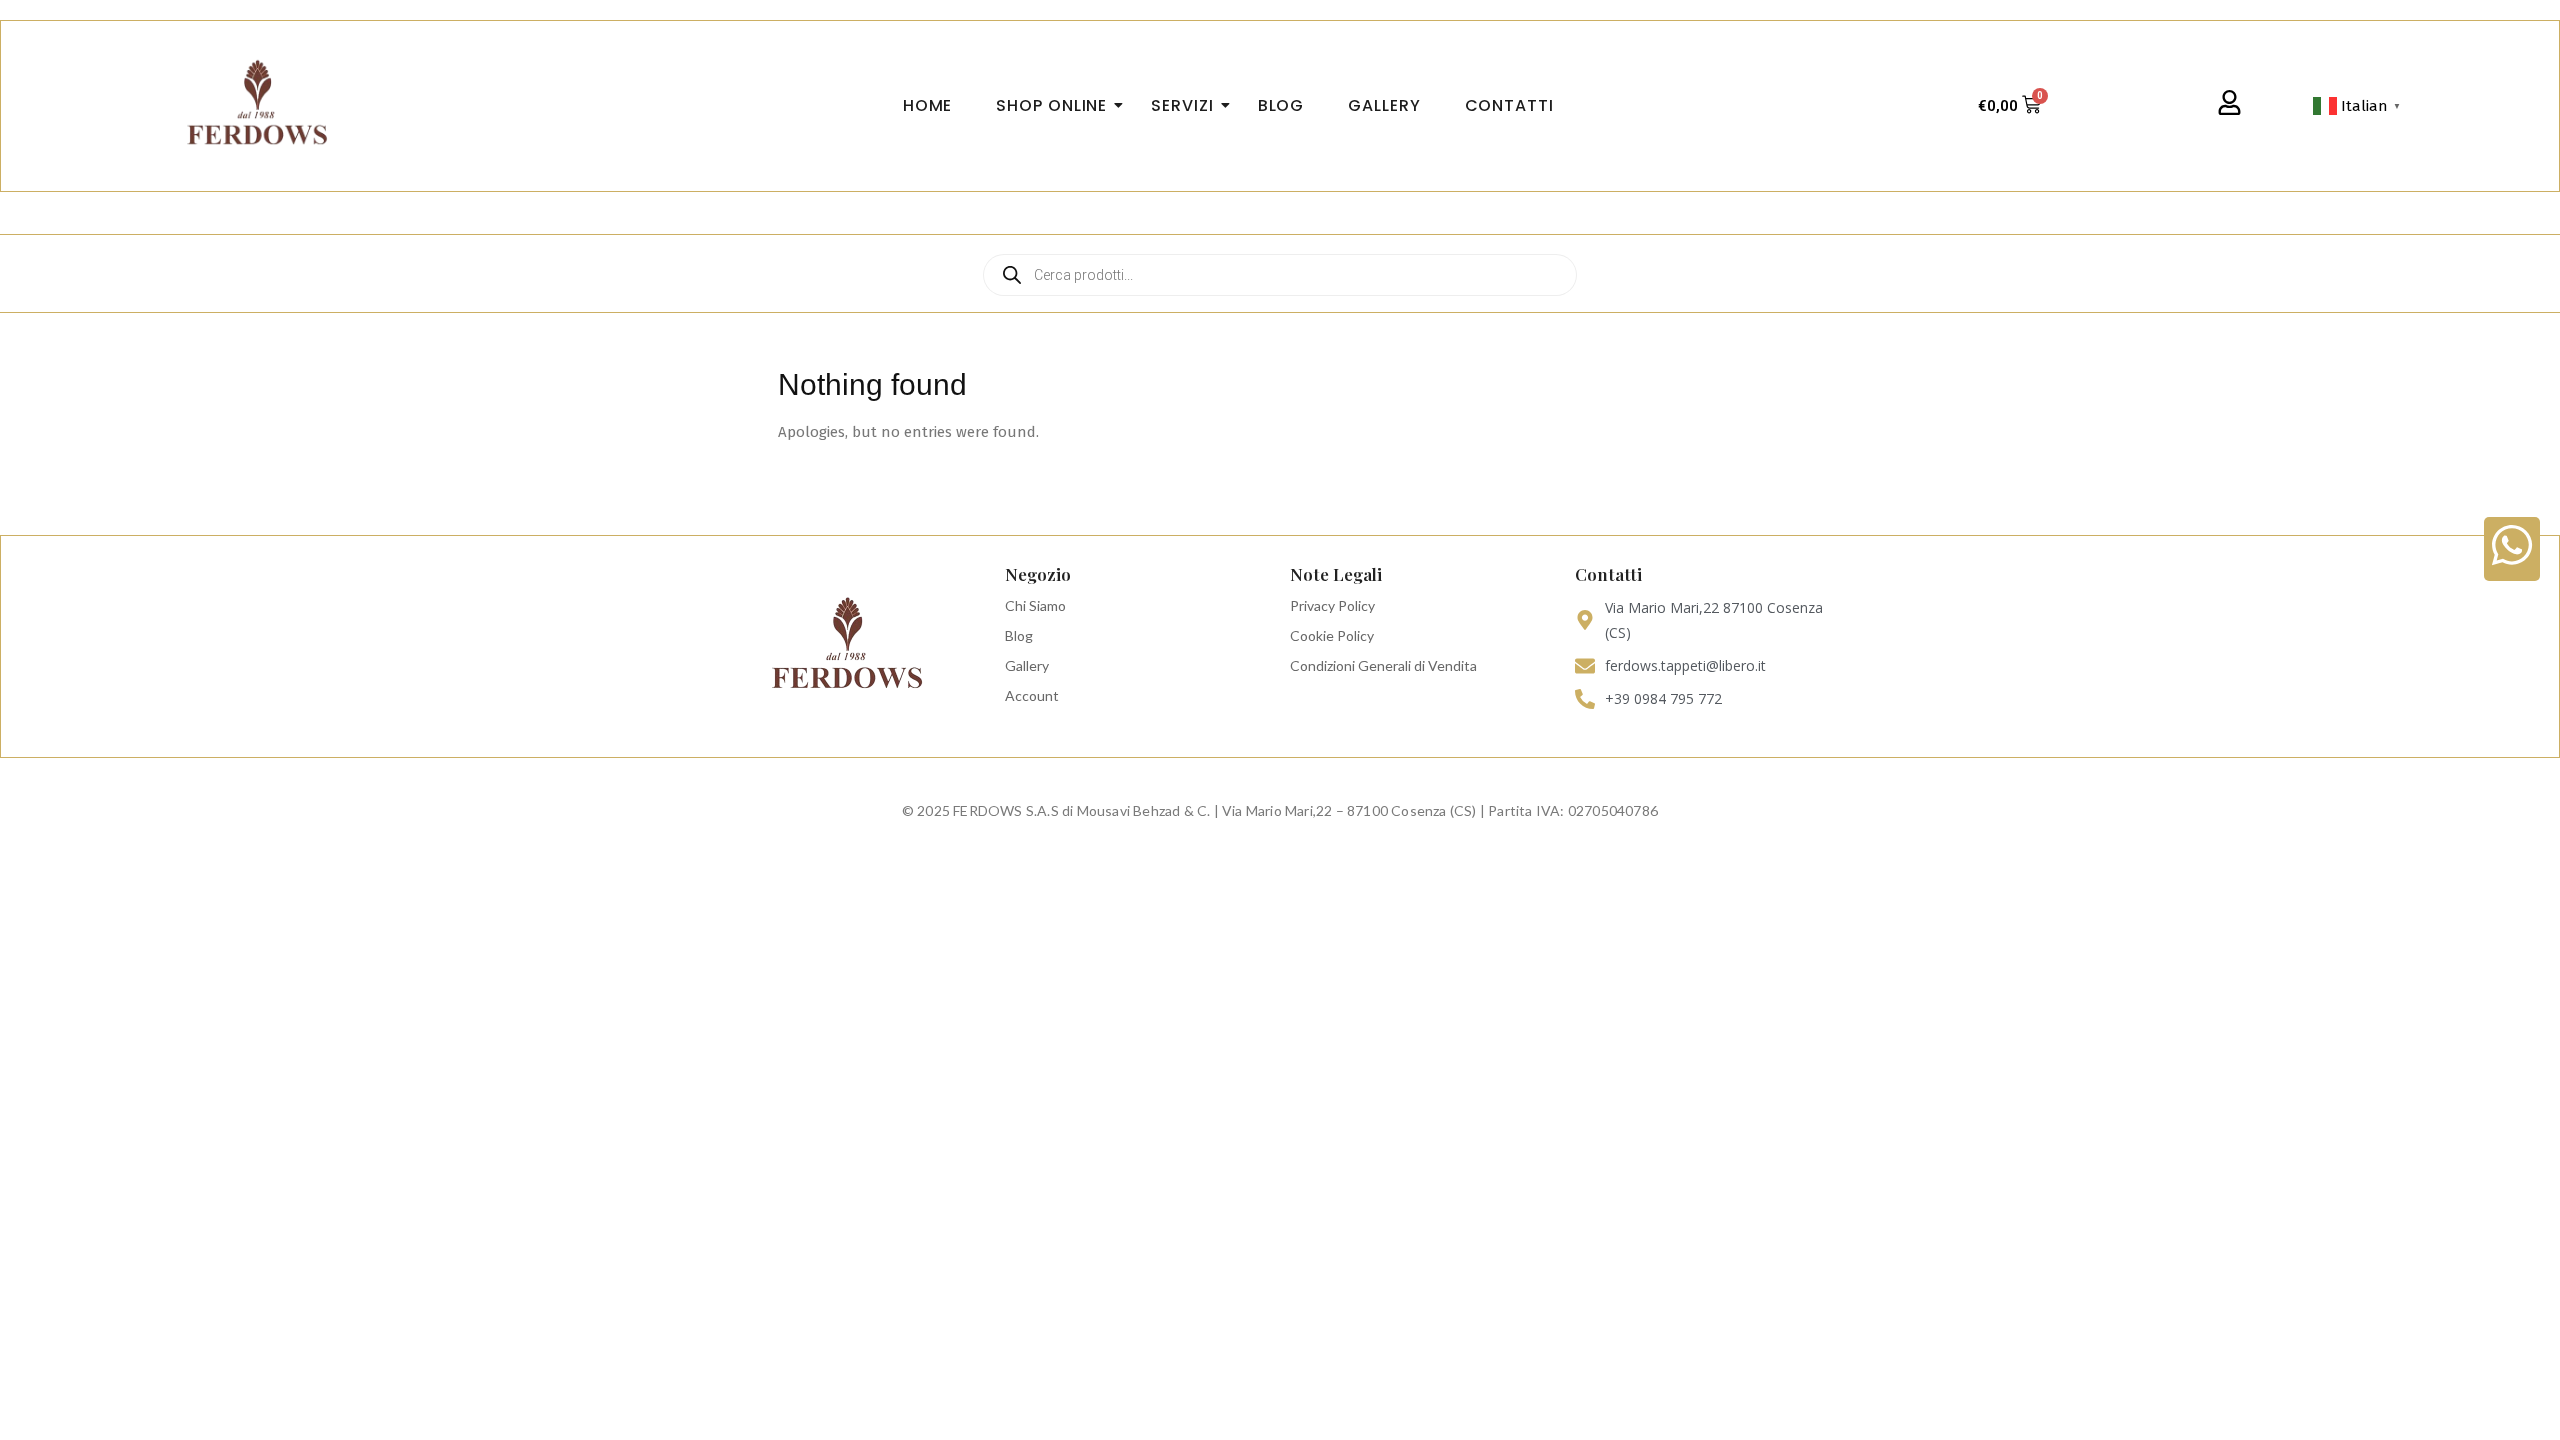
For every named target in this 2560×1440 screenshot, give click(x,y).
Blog (1019, 635)
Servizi (1182, 105)
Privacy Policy (1332, 605)
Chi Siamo (1035, 605)
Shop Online (1051, 105)
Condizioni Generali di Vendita (1383, 665)
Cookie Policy (1332, 635)
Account (1032, 695)
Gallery (1027, 665)
